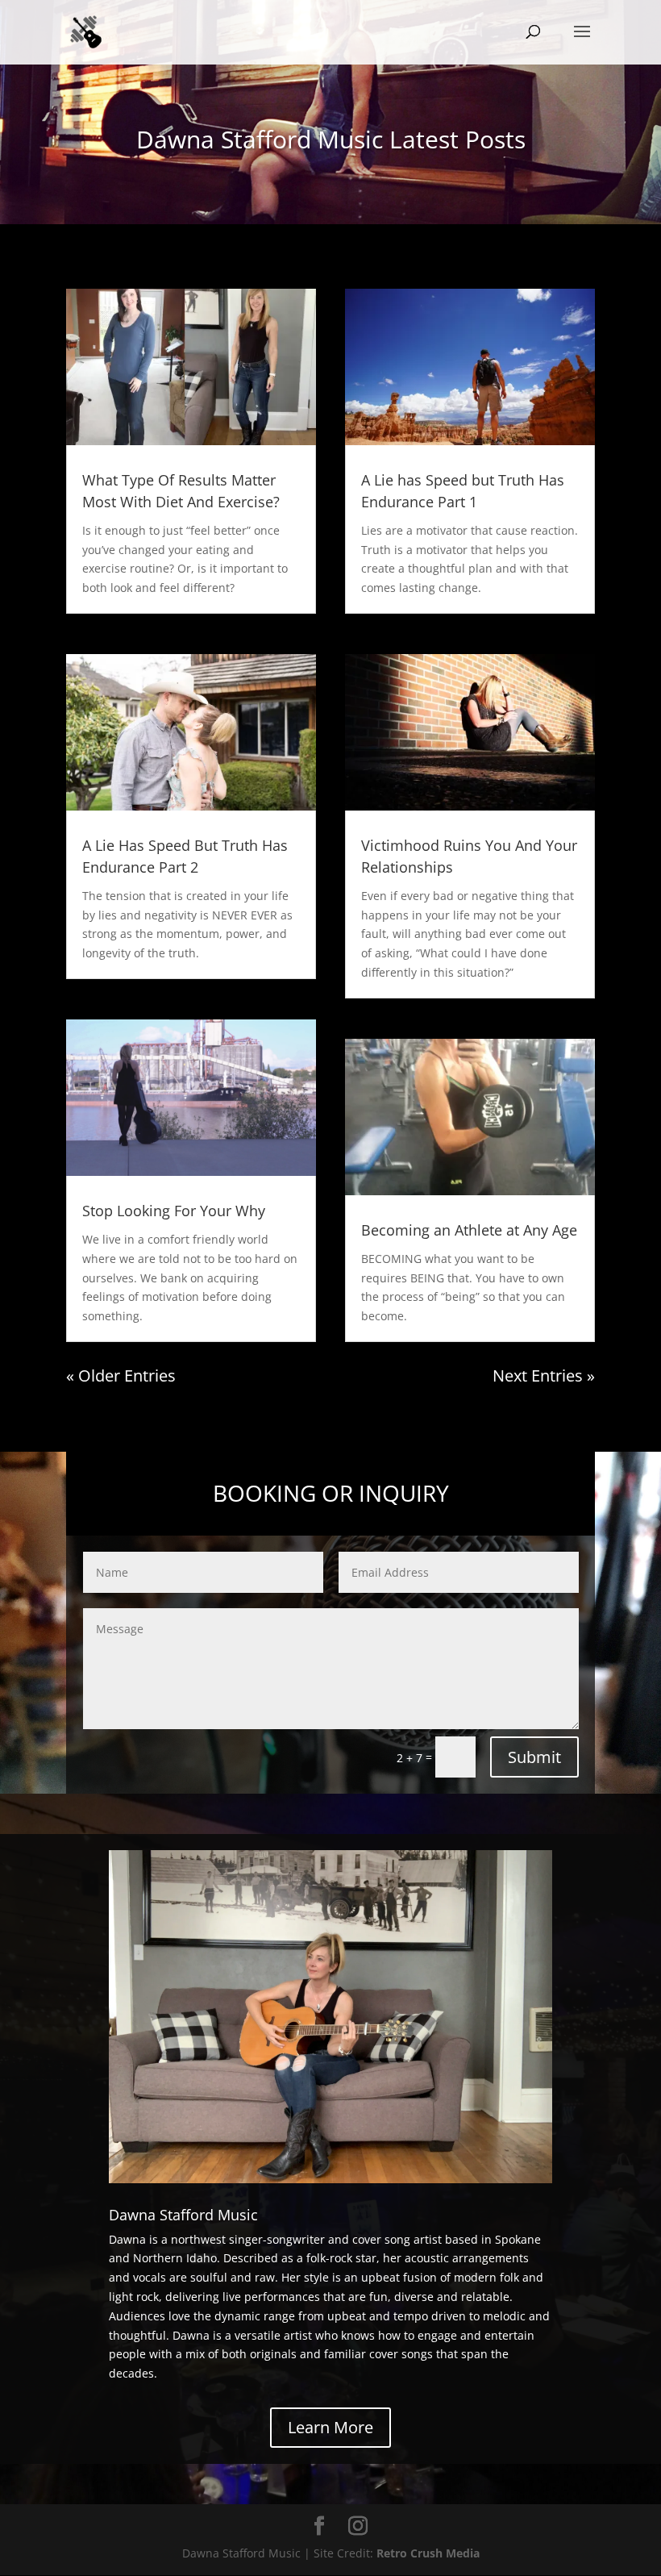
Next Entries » (544, 1376)
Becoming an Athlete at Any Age (469, 1230)
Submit (534, 1757)
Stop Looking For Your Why (174, 1211)
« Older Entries (121, 1376)
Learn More (330, 2427)
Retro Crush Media (428, 2553)
